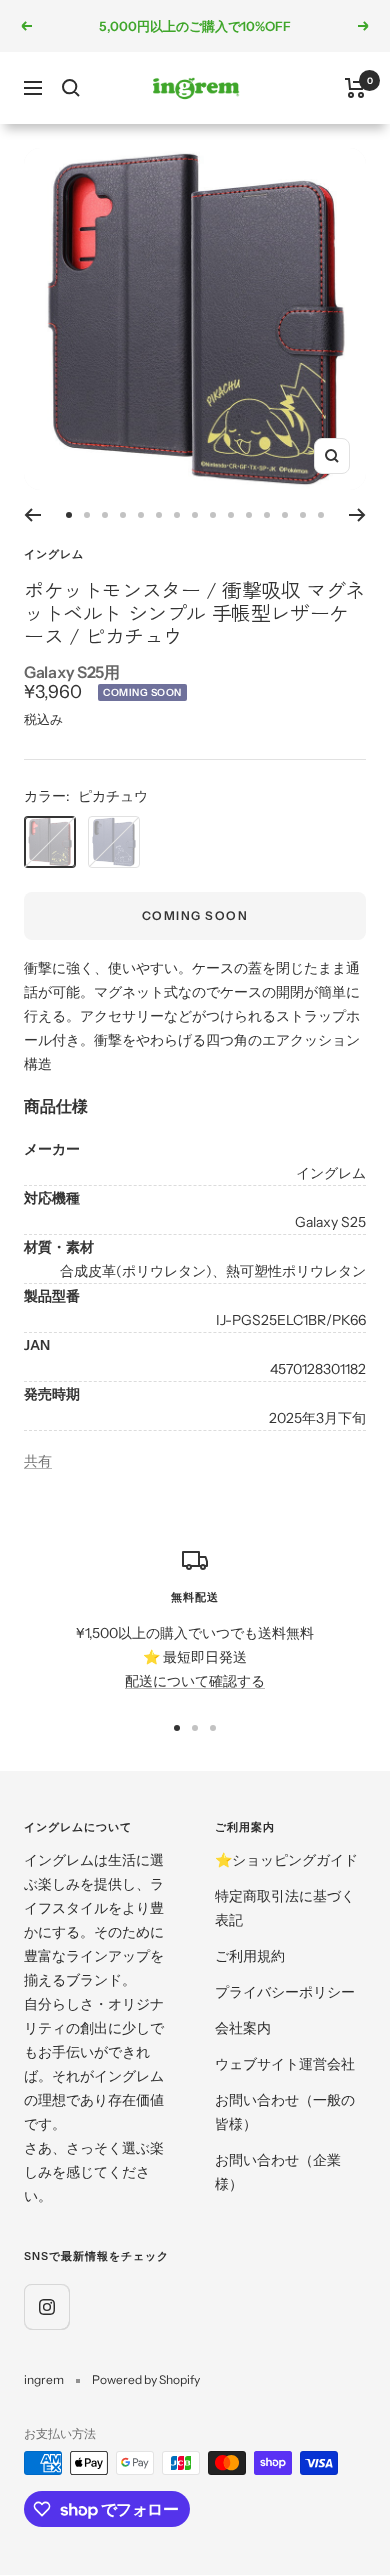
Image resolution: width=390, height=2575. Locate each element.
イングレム (54, 554)
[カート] (355, 88)
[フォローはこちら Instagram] (46, 2306)
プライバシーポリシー (285, 1992)
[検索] (71, 88)
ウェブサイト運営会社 (285, 2064)
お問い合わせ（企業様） (278, 2172)
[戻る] (32, 515)
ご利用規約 (250, 1956)
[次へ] (357, 515)
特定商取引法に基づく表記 (285, 1908)
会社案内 (243, 2028)
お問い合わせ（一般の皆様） (285, 2112)
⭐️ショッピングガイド (286, 1860)
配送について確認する (195, 1681)
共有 (38, 1461)
